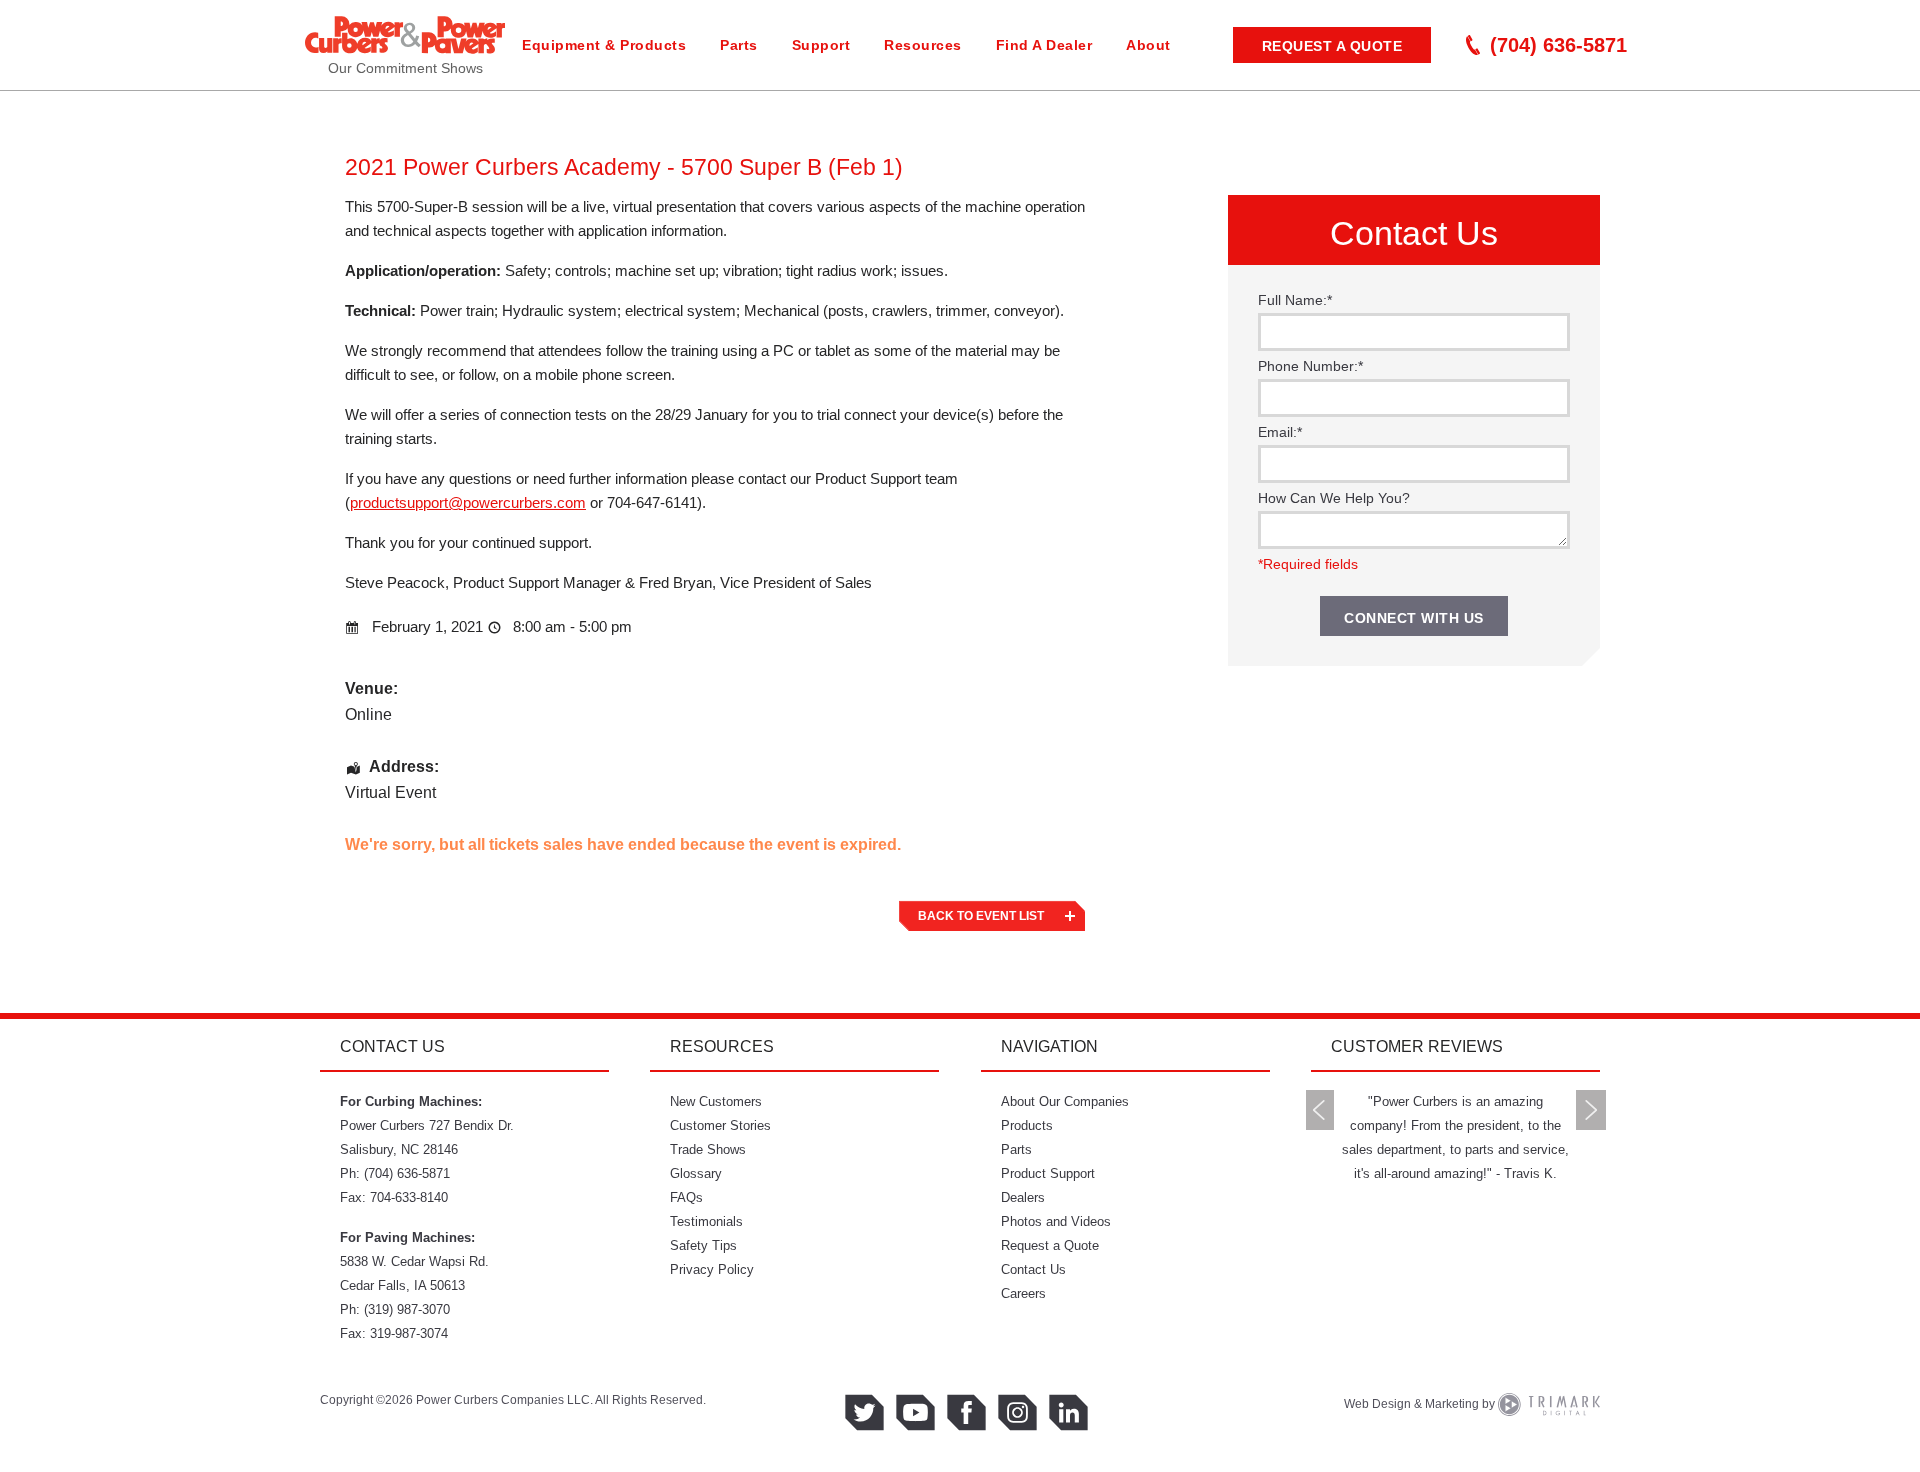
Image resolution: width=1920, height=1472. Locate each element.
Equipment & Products (604, 45)
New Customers (716, 1101)
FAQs (686, 1197)
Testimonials (706, 1221)
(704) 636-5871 (1558, 45)
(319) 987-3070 (407, 1309)
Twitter (864, 1412)
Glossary (696, 1173)
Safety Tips (703, 1245)
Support (821, 45)
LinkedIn (1068, 1412)
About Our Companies (1065, 1101)
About (1148, 45)
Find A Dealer (1044, 45)
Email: (1280, 432)
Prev (1320, 1110)
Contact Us (1033, 1269)
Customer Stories (720, 1125)
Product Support (1048, 1173)
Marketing (1452, 1404)
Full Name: (1295, 300)
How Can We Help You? (1334, 498)
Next (1591, 1110)
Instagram (1017, 1412)
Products (1027, 1125)
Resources (923, 45)
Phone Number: (1310, 366)
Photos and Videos (1056, 1221)
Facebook (966, 1412)
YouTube (915, 1412)
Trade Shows (708, 1149)
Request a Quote (1332, 46)
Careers (1023, 1293)
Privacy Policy (712, 1269)
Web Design (1377, 1404)
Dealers (1023, 1197)
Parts (739, 45)
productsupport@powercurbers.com (468, 502)
